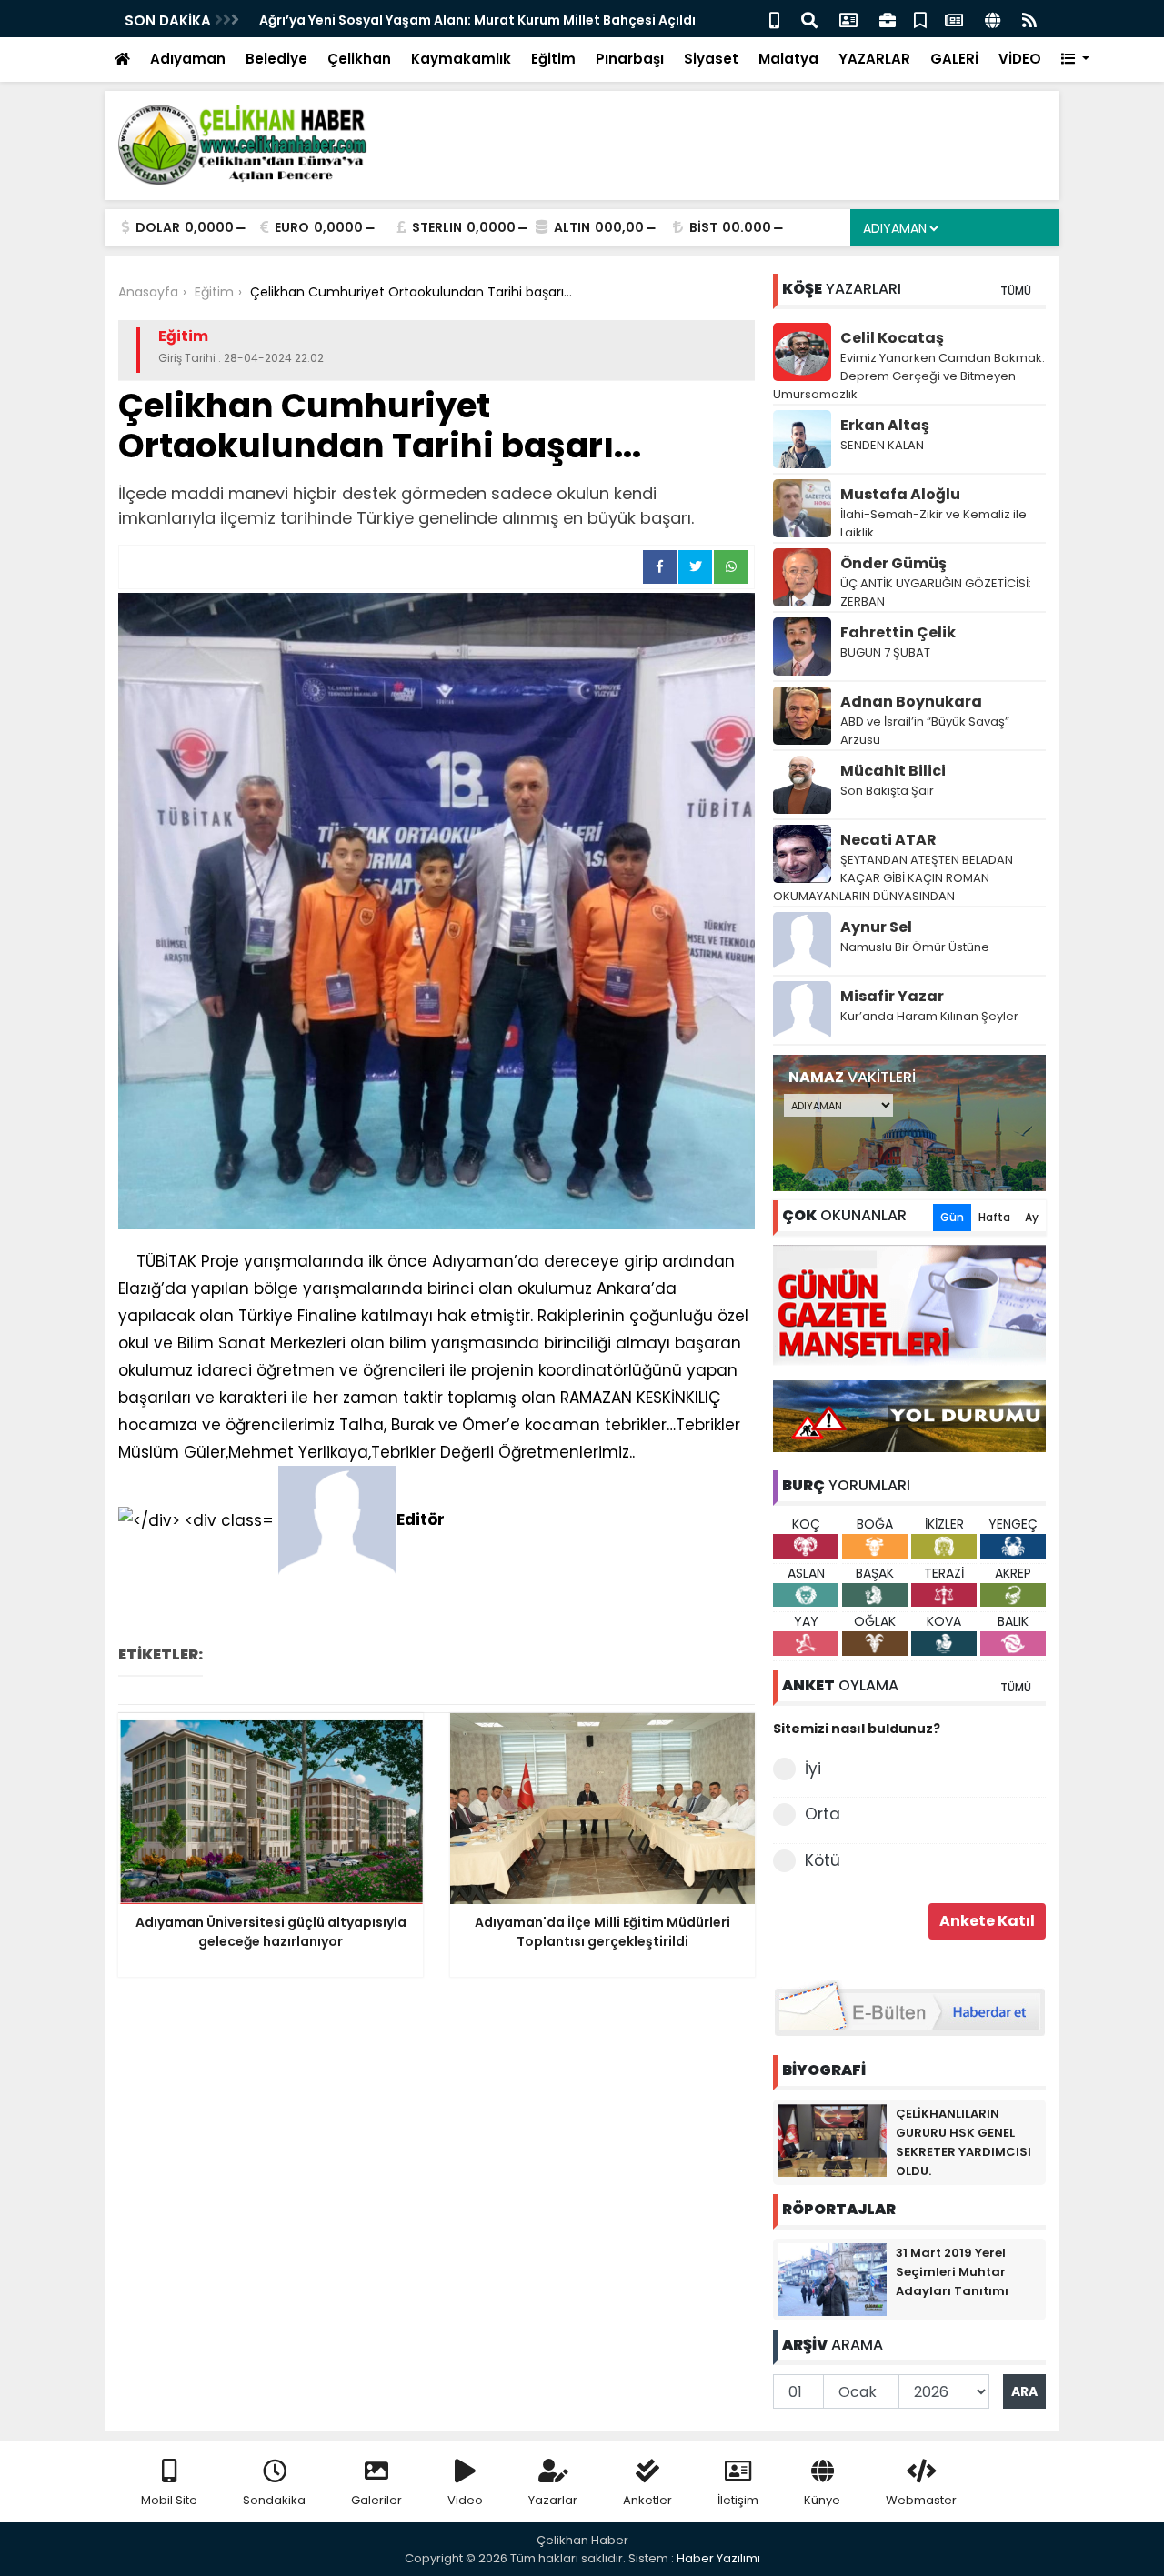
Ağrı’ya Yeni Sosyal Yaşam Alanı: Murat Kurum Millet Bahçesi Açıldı (294, 20)
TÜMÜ (1016, 291)
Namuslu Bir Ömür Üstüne (915, 947)
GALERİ (954, 59)
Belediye (276, 59)
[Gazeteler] (954, 19)
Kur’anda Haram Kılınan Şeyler (929, 1016)
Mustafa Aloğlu (900, 494)
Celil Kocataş (892, 338)
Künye (822, 2500)
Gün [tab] (952, 1217)
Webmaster (921, 2500)
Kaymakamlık (461, 59)
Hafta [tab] (994, 1217)
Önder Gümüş (893, 563)
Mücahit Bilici (893, 771)
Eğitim (553, 59)
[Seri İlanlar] (920, 19)
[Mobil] (774, 19)
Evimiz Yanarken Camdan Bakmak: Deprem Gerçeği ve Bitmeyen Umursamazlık (909, 376)
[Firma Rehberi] (888, 19)
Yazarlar (553, 2500)
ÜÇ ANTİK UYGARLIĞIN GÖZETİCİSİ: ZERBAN (936, 592)
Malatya (788, 59)
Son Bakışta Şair (887, 791)
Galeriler (376, 2500)
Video (465, 2500)
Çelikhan (359, 59)
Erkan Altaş (885, 425)
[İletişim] (848, 19)
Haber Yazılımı (718, 2558)
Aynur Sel (876, 927)
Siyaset (711, 59)
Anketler (647, 2500)
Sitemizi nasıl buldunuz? (857, 1729)
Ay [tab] (1032, 1217)
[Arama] (809, 19)
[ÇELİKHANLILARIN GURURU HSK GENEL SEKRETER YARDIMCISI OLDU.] (832, 2140)
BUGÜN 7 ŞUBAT (885, 652)
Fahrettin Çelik (898, 632)
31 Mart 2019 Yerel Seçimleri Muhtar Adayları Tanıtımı (952, 2272)
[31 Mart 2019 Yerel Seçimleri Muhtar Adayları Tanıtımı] (832, 2279)
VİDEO (1020, 59)
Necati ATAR (888, 840)
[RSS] (1029, 19)
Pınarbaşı (630, 59)
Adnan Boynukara (911, 702)
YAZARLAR (874, 59)
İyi (813, 1769)
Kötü (823, 1860)
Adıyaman (188, 59)
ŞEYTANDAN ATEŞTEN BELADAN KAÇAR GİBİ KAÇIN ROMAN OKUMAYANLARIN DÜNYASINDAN (893, 878)
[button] (1075, 60)
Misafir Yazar (892, 996)
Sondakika (274, 2500)
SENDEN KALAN (882, 445)
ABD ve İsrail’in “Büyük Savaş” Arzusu (925, 731)
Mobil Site (169, 2500)
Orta (823, 1814)
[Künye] (993, 19)
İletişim (738, 2500)
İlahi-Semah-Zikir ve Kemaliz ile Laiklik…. (933, 523)
